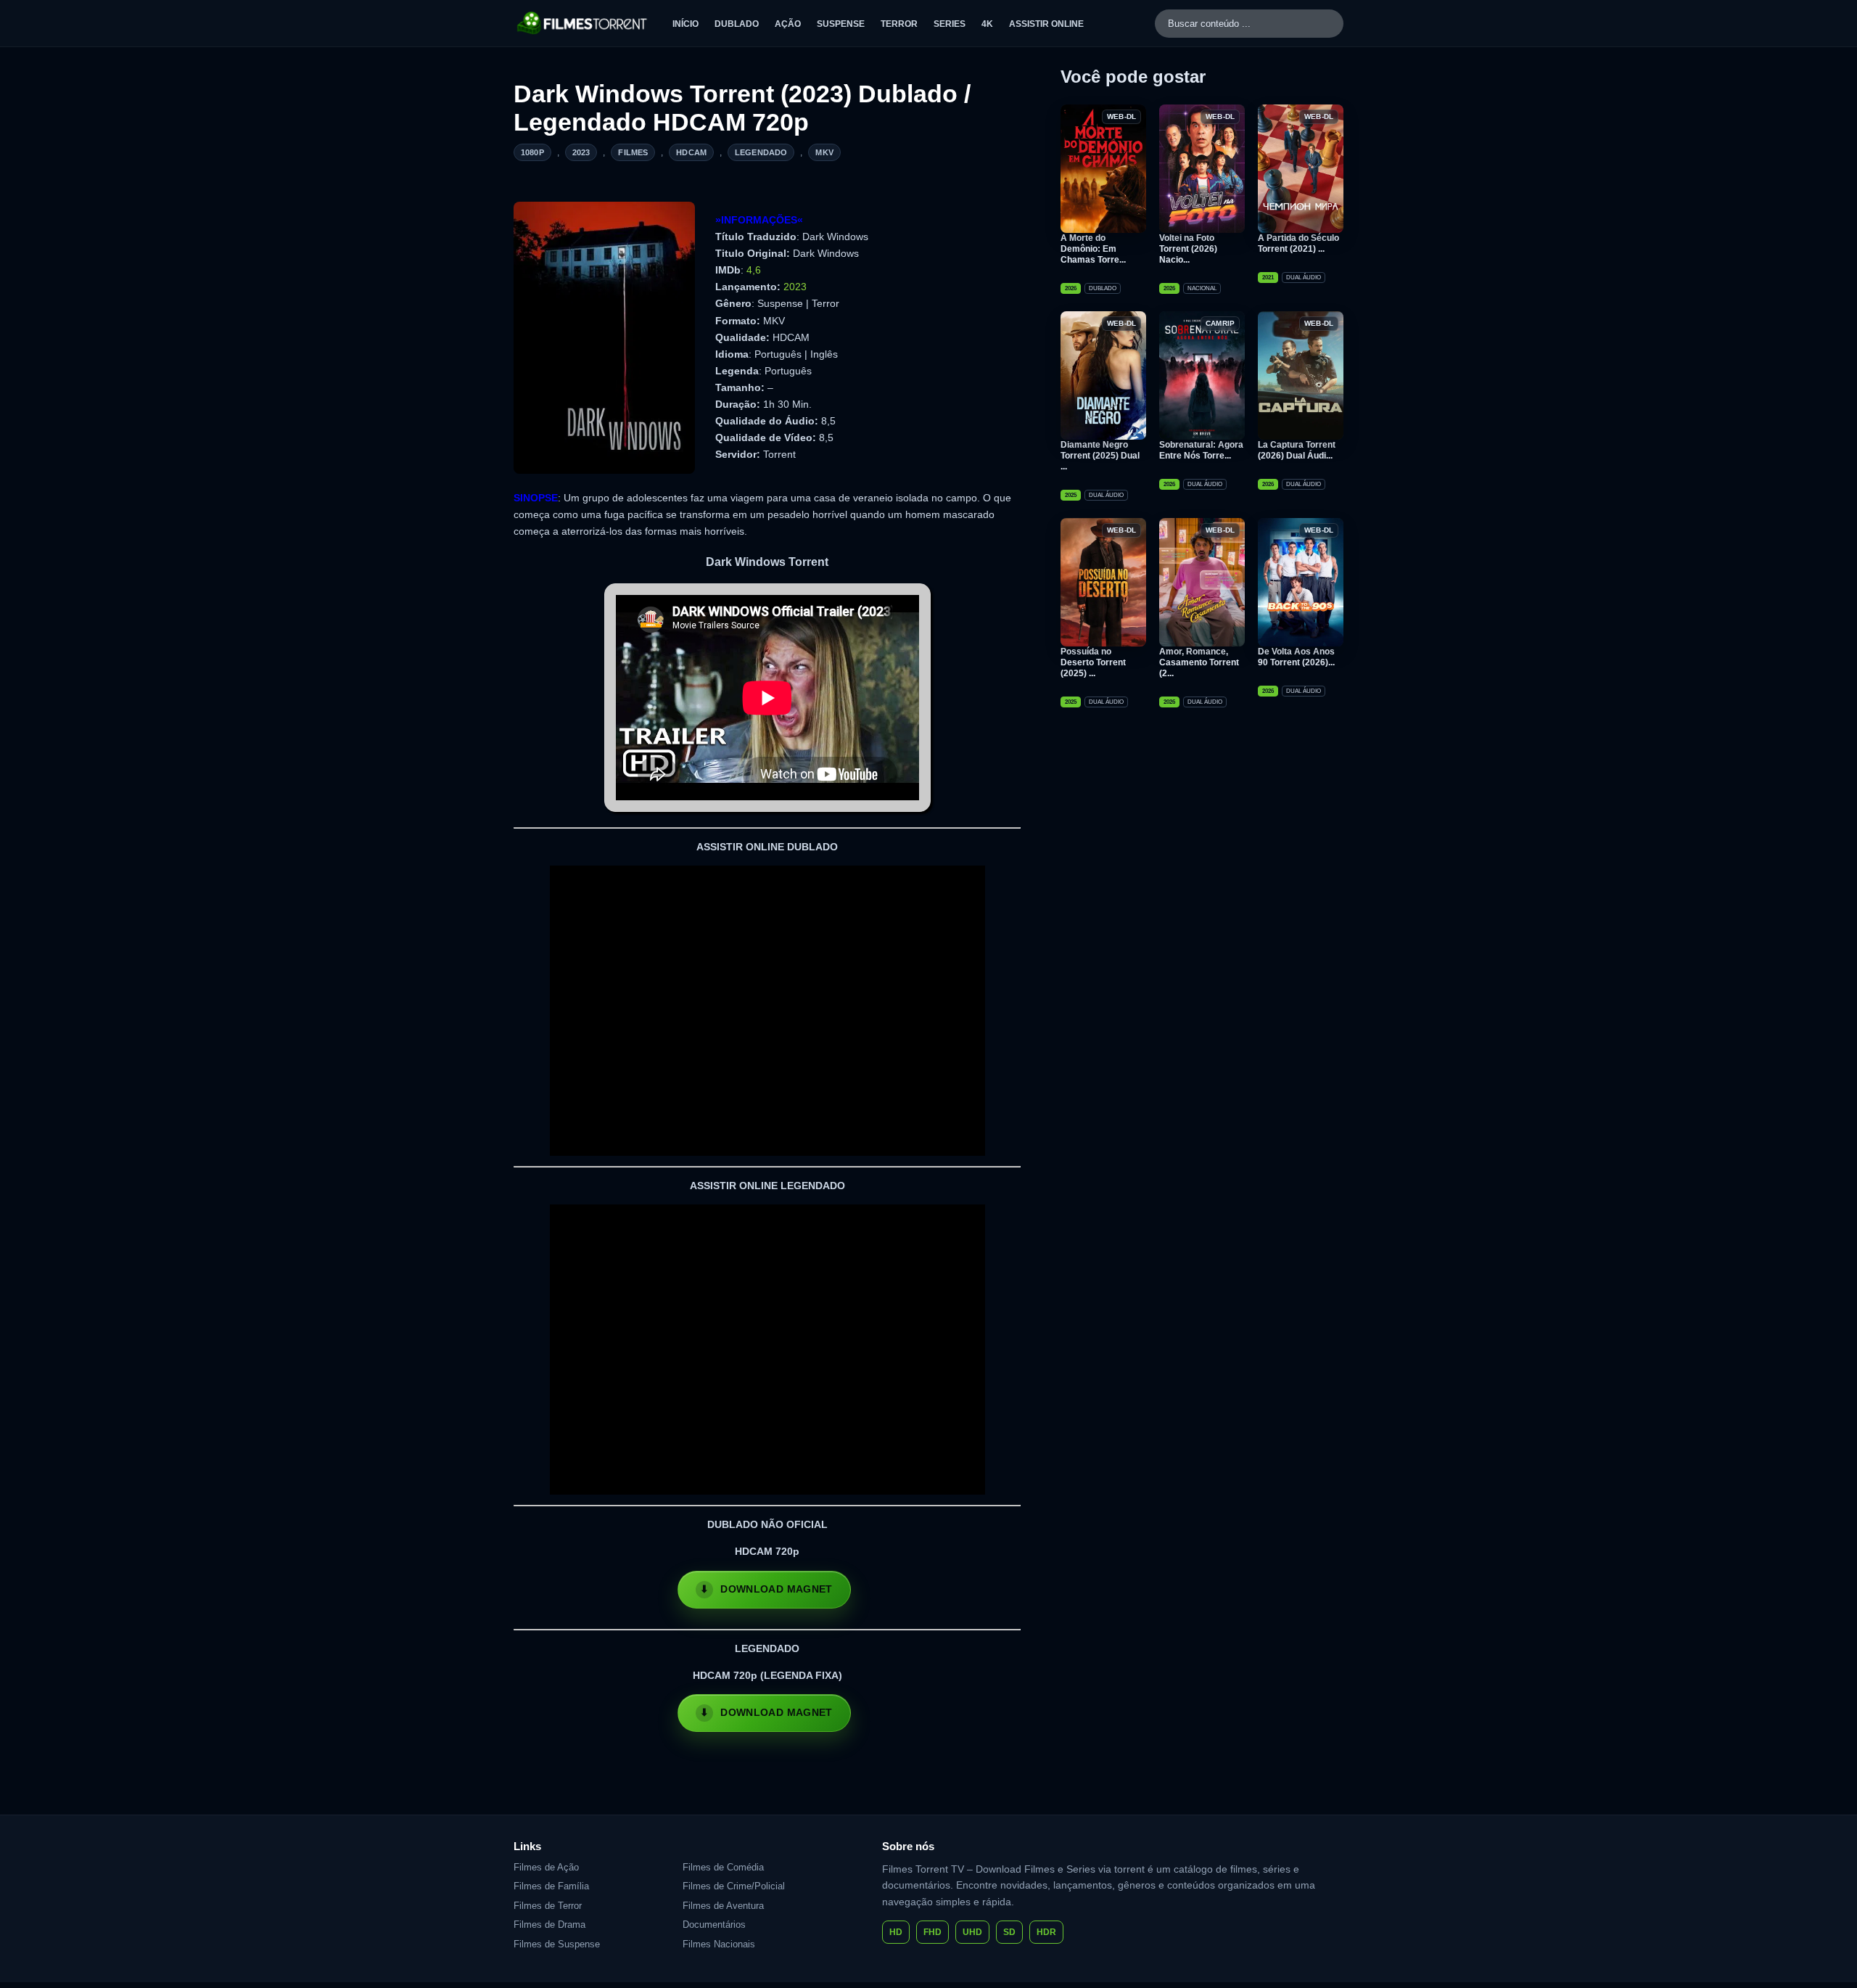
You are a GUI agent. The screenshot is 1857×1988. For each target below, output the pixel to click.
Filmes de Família (551, 1886)
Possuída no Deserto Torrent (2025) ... (1093, 662)
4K (987, 24)
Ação (788, 24)
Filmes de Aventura (723, 1906)
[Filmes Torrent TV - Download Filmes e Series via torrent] (583, 23)
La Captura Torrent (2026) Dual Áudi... (1297, 450)
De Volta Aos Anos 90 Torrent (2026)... (1296, 657)
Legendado (761, 152)
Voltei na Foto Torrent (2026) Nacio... (1188, 249)
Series (950, 24)
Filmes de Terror (548, 1906)
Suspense (841, 24)
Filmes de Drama (549, 1925)
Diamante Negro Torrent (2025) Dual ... (1100, 456)
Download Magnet (776, 1589)
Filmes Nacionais (719, 1944)
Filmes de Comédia (723, 1867)
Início (685, 24)
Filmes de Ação (546, 1867)
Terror (899, 24)
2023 (581, 152)
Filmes (633, 152)
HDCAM (691, 152)
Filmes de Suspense (557, 1944)
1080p (532, 152)
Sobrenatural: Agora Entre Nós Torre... (1201, 450)
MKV (824, 152)
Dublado (737, 24)
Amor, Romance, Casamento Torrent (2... (1199, 662)
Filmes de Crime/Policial (734, 1886)
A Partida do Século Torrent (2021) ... (1298, 243)
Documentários (714, 1925)
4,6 (754, 270)
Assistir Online (1046, 24)
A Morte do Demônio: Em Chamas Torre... (1093, 249)
